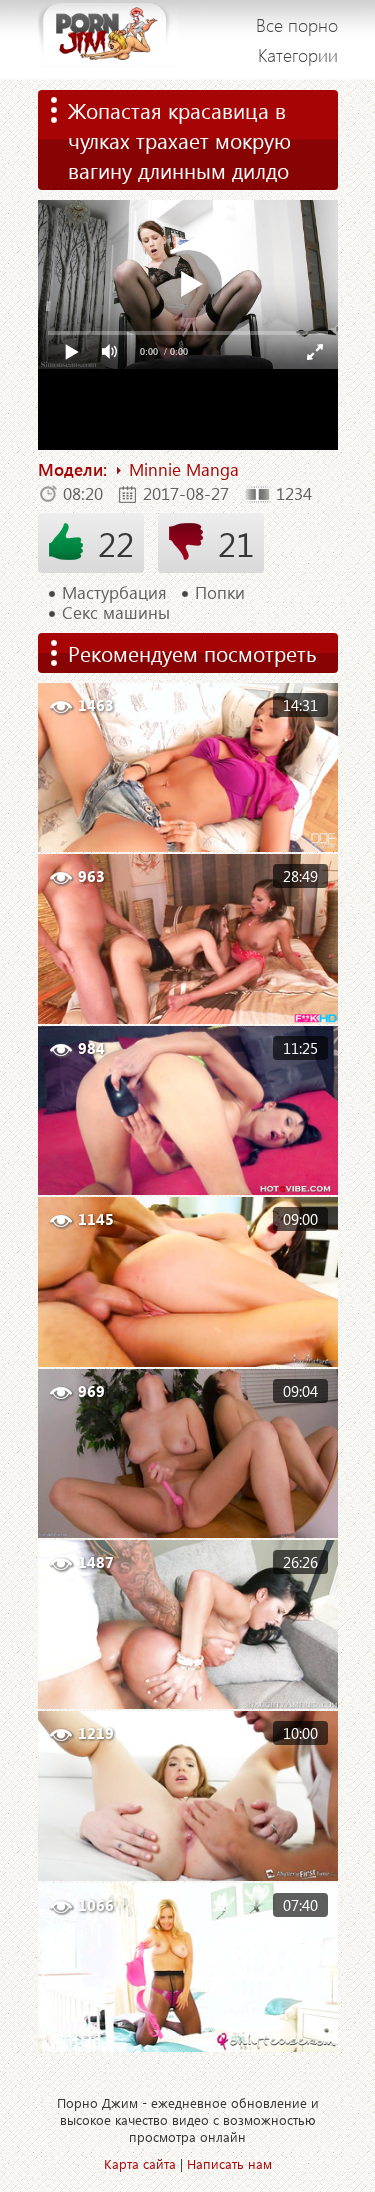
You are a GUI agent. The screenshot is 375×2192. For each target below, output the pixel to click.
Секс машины (116, 613)
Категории (298, 55)
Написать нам (229, 2163)
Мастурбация (114, 593)
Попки (220, 593)
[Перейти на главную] (108, 40)
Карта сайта (140, 2163)
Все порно (297, 25)
